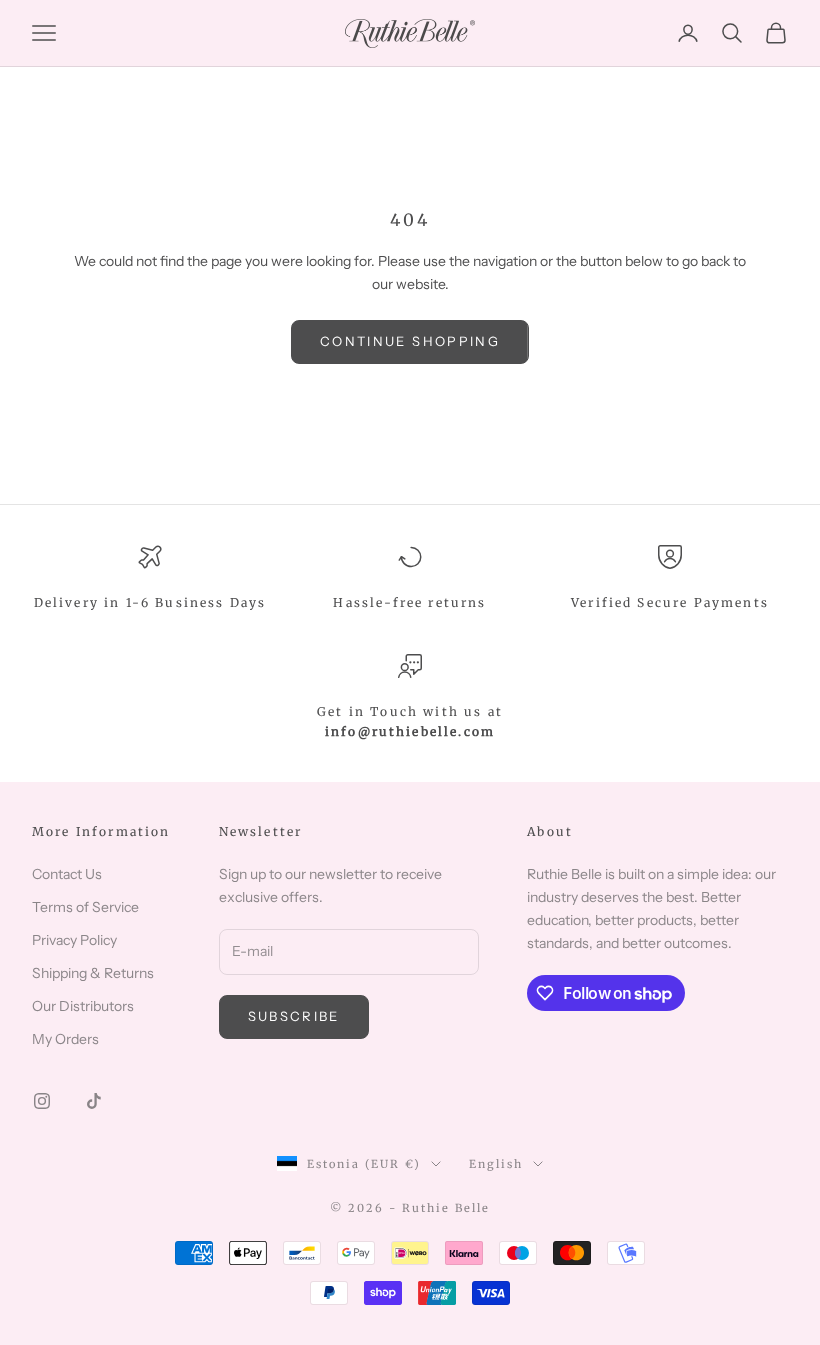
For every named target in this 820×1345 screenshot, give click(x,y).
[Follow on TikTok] (94, 1101)
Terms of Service (85, 907)
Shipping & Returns (93, 973)
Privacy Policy (74, 940)
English (496, 1164)
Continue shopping (410, 341)
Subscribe (294, 1016)
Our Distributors (83, 1006)
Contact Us (67, 874)
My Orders (65, 1039)
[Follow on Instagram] (42, 1101)
